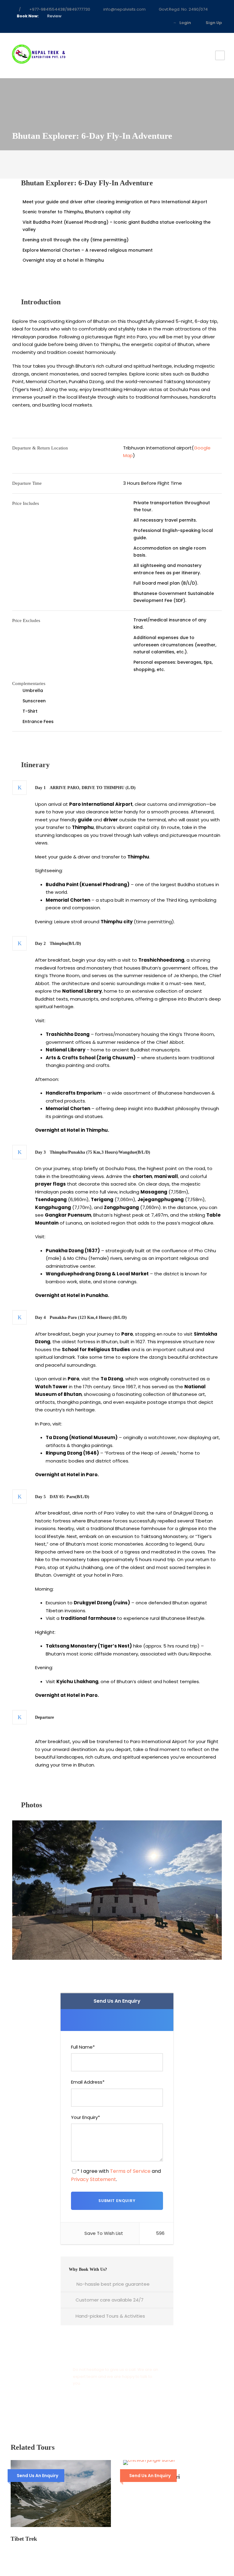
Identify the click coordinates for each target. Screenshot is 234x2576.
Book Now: (28, 16)
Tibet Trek (24, 2539)
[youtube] (153, 23)
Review (54, 16)
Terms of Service (130, 2171)
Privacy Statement (94, 2179)
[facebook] (134, 23)
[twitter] (144, 23)
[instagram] (162, 23)
